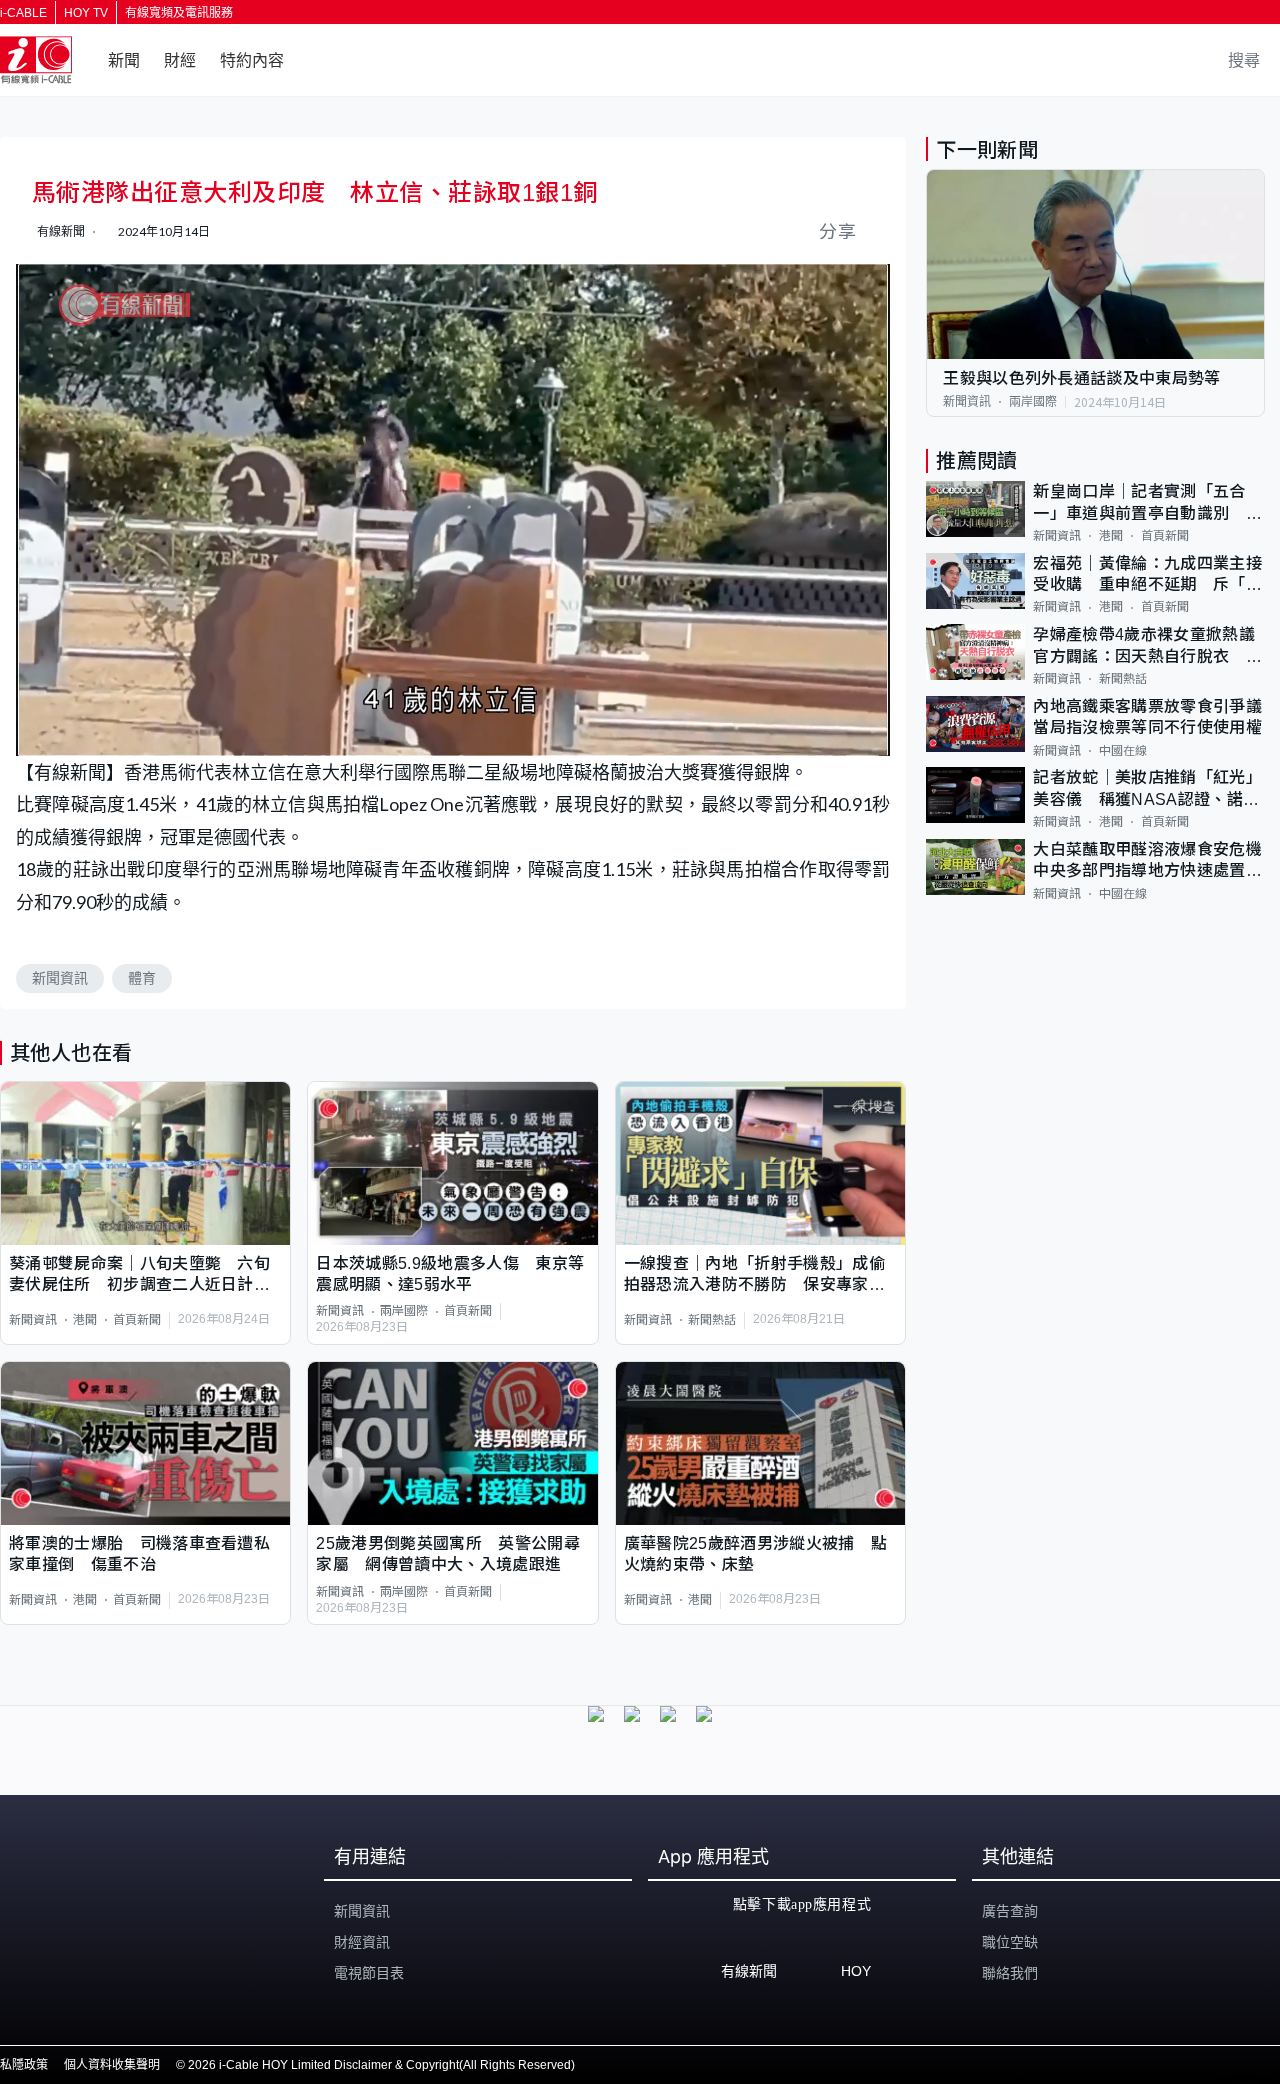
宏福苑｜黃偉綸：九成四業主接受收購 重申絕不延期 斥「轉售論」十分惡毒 (1147, 575)
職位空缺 (1010, 1942)
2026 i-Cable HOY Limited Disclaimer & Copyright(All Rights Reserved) (381, 2065)
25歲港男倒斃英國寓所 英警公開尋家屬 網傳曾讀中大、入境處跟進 (447, 1554)
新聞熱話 (712, 1320)
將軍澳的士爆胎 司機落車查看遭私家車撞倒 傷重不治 (139, 1554)
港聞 (85, 1320)
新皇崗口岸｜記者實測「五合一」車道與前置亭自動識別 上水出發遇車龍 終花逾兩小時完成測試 (1147, 503)
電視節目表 (369, 1973)
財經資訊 (362, 1942)
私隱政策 (24, 2065)
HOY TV (86, 13)
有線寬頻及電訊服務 (179, 13)
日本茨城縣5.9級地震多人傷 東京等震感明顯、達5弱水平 (450, 1274)
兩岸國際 (404, 1311)
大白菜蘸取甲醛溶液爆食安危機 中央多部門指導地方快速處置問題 (1149, 861)
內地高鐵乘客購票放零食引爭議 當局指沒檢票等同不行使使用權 (1149, 717)
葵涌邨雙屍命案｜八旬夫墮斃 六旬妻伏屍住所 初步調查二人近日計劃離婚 (139, 1275)
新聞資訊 (60, 978)
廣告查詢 (1010, 1911)
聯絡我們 (1010, 1973)
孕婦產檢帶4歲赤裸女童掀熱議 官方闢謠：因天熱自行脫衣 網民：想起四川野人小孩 (1149, 646)
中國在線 (1123, 750)
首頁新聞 (137, 1320)
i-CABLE (23, 13)
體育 (142, 978)
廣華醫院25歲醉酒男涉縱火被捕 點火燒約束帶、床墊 (755, 1554)
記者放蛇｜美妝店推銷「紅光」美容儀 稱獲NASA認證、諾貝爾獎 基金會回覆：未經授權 (1147, 789)
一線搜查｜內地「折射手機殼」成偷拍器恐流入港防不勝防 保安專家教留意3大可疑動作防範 (754, 1275)
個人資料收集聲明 (112, 2065)
